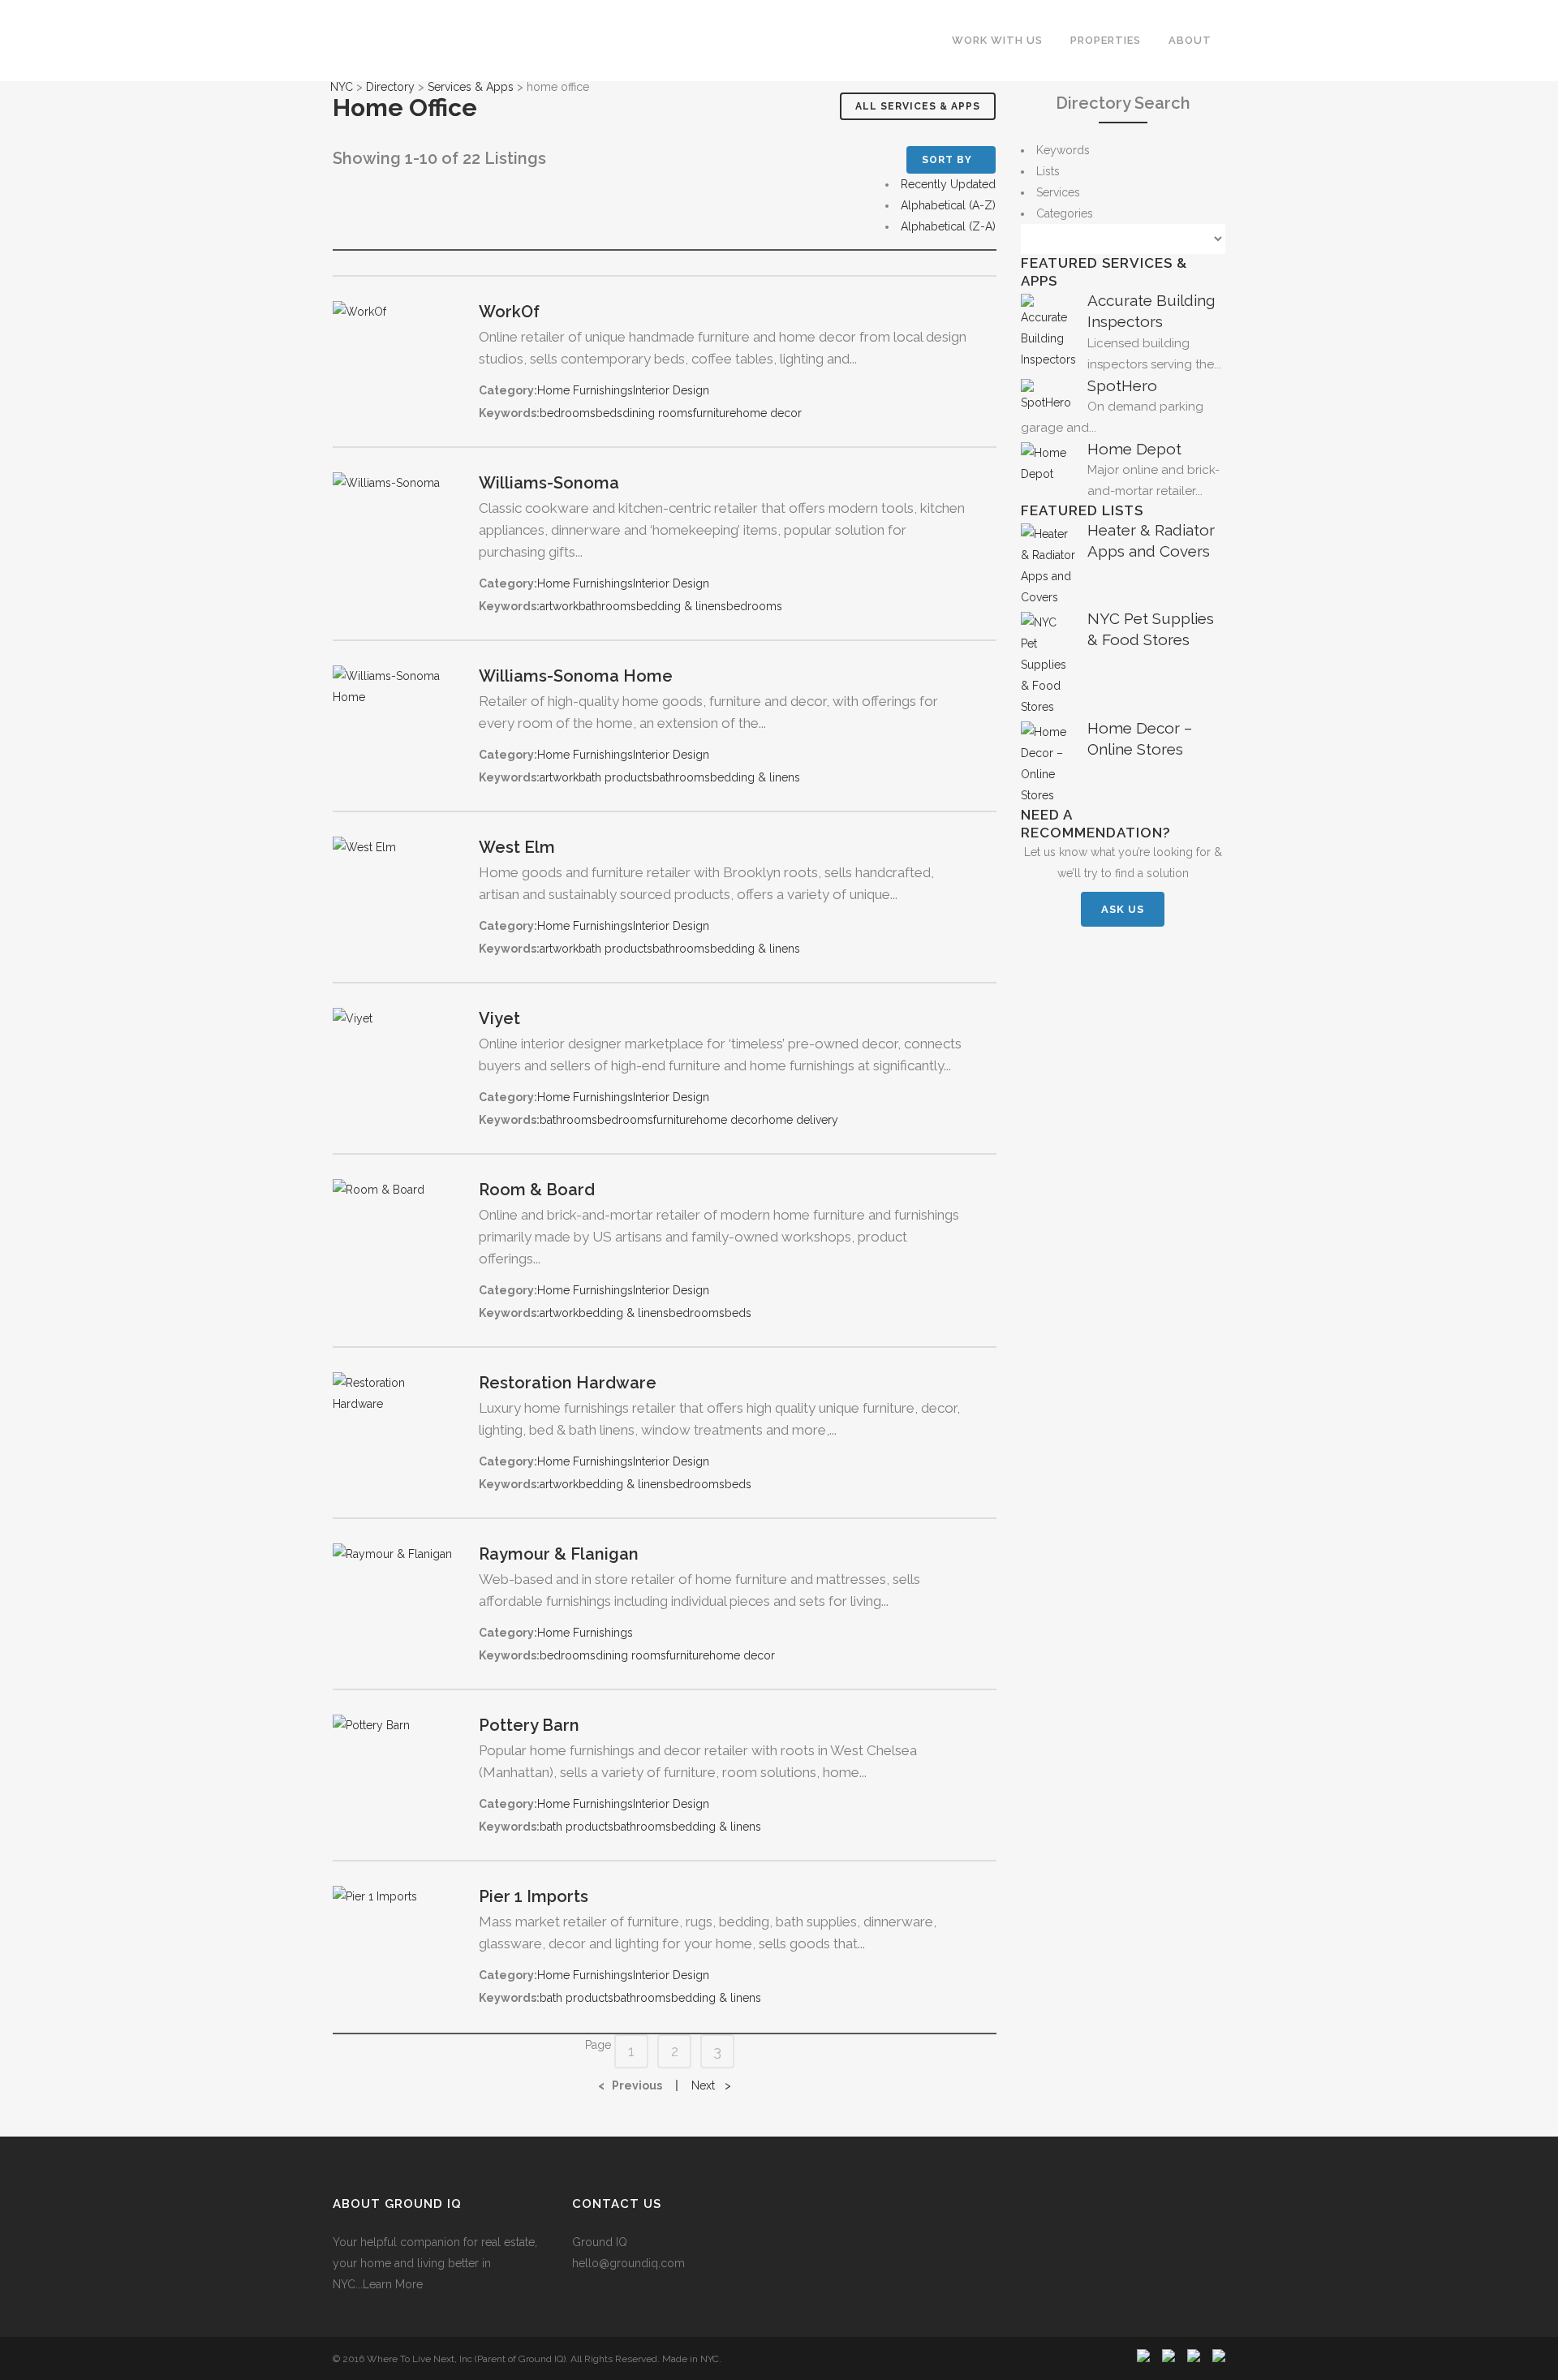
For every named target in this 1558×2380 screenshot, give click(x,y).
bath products (615, 777)
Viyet (499, 1018)
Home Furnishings (585, 390)
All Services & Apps (918, 106)
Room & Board (537, 1190)
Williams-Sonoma (549, 483)
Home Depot (1134, 449)
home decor (769, 413)
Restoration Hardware (568, 1383)
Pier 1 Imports (534, 1896)
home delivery (800, 1120)
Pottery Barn (529, 1725)
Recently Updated (948, 184)
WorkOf (509, 312)
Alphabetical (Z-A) (948, 226)
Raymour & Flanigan (559, 1554)
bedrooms (568, 413)
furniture (714, 413)
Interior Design (671, 390)
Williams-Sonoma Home (576, 676)
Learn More (393, 2284)
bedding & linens (681, 606)
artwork (559, 606)
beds (609, 413)
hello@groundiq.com (628, 2263)
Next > (711, 2085)
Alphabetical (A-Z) (948, 205)
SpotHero (1122, 385)
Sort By (947, 160)
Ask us (1123, 909)
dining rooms (658, 413)
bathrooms (607, 606)
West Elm (517, 847)
